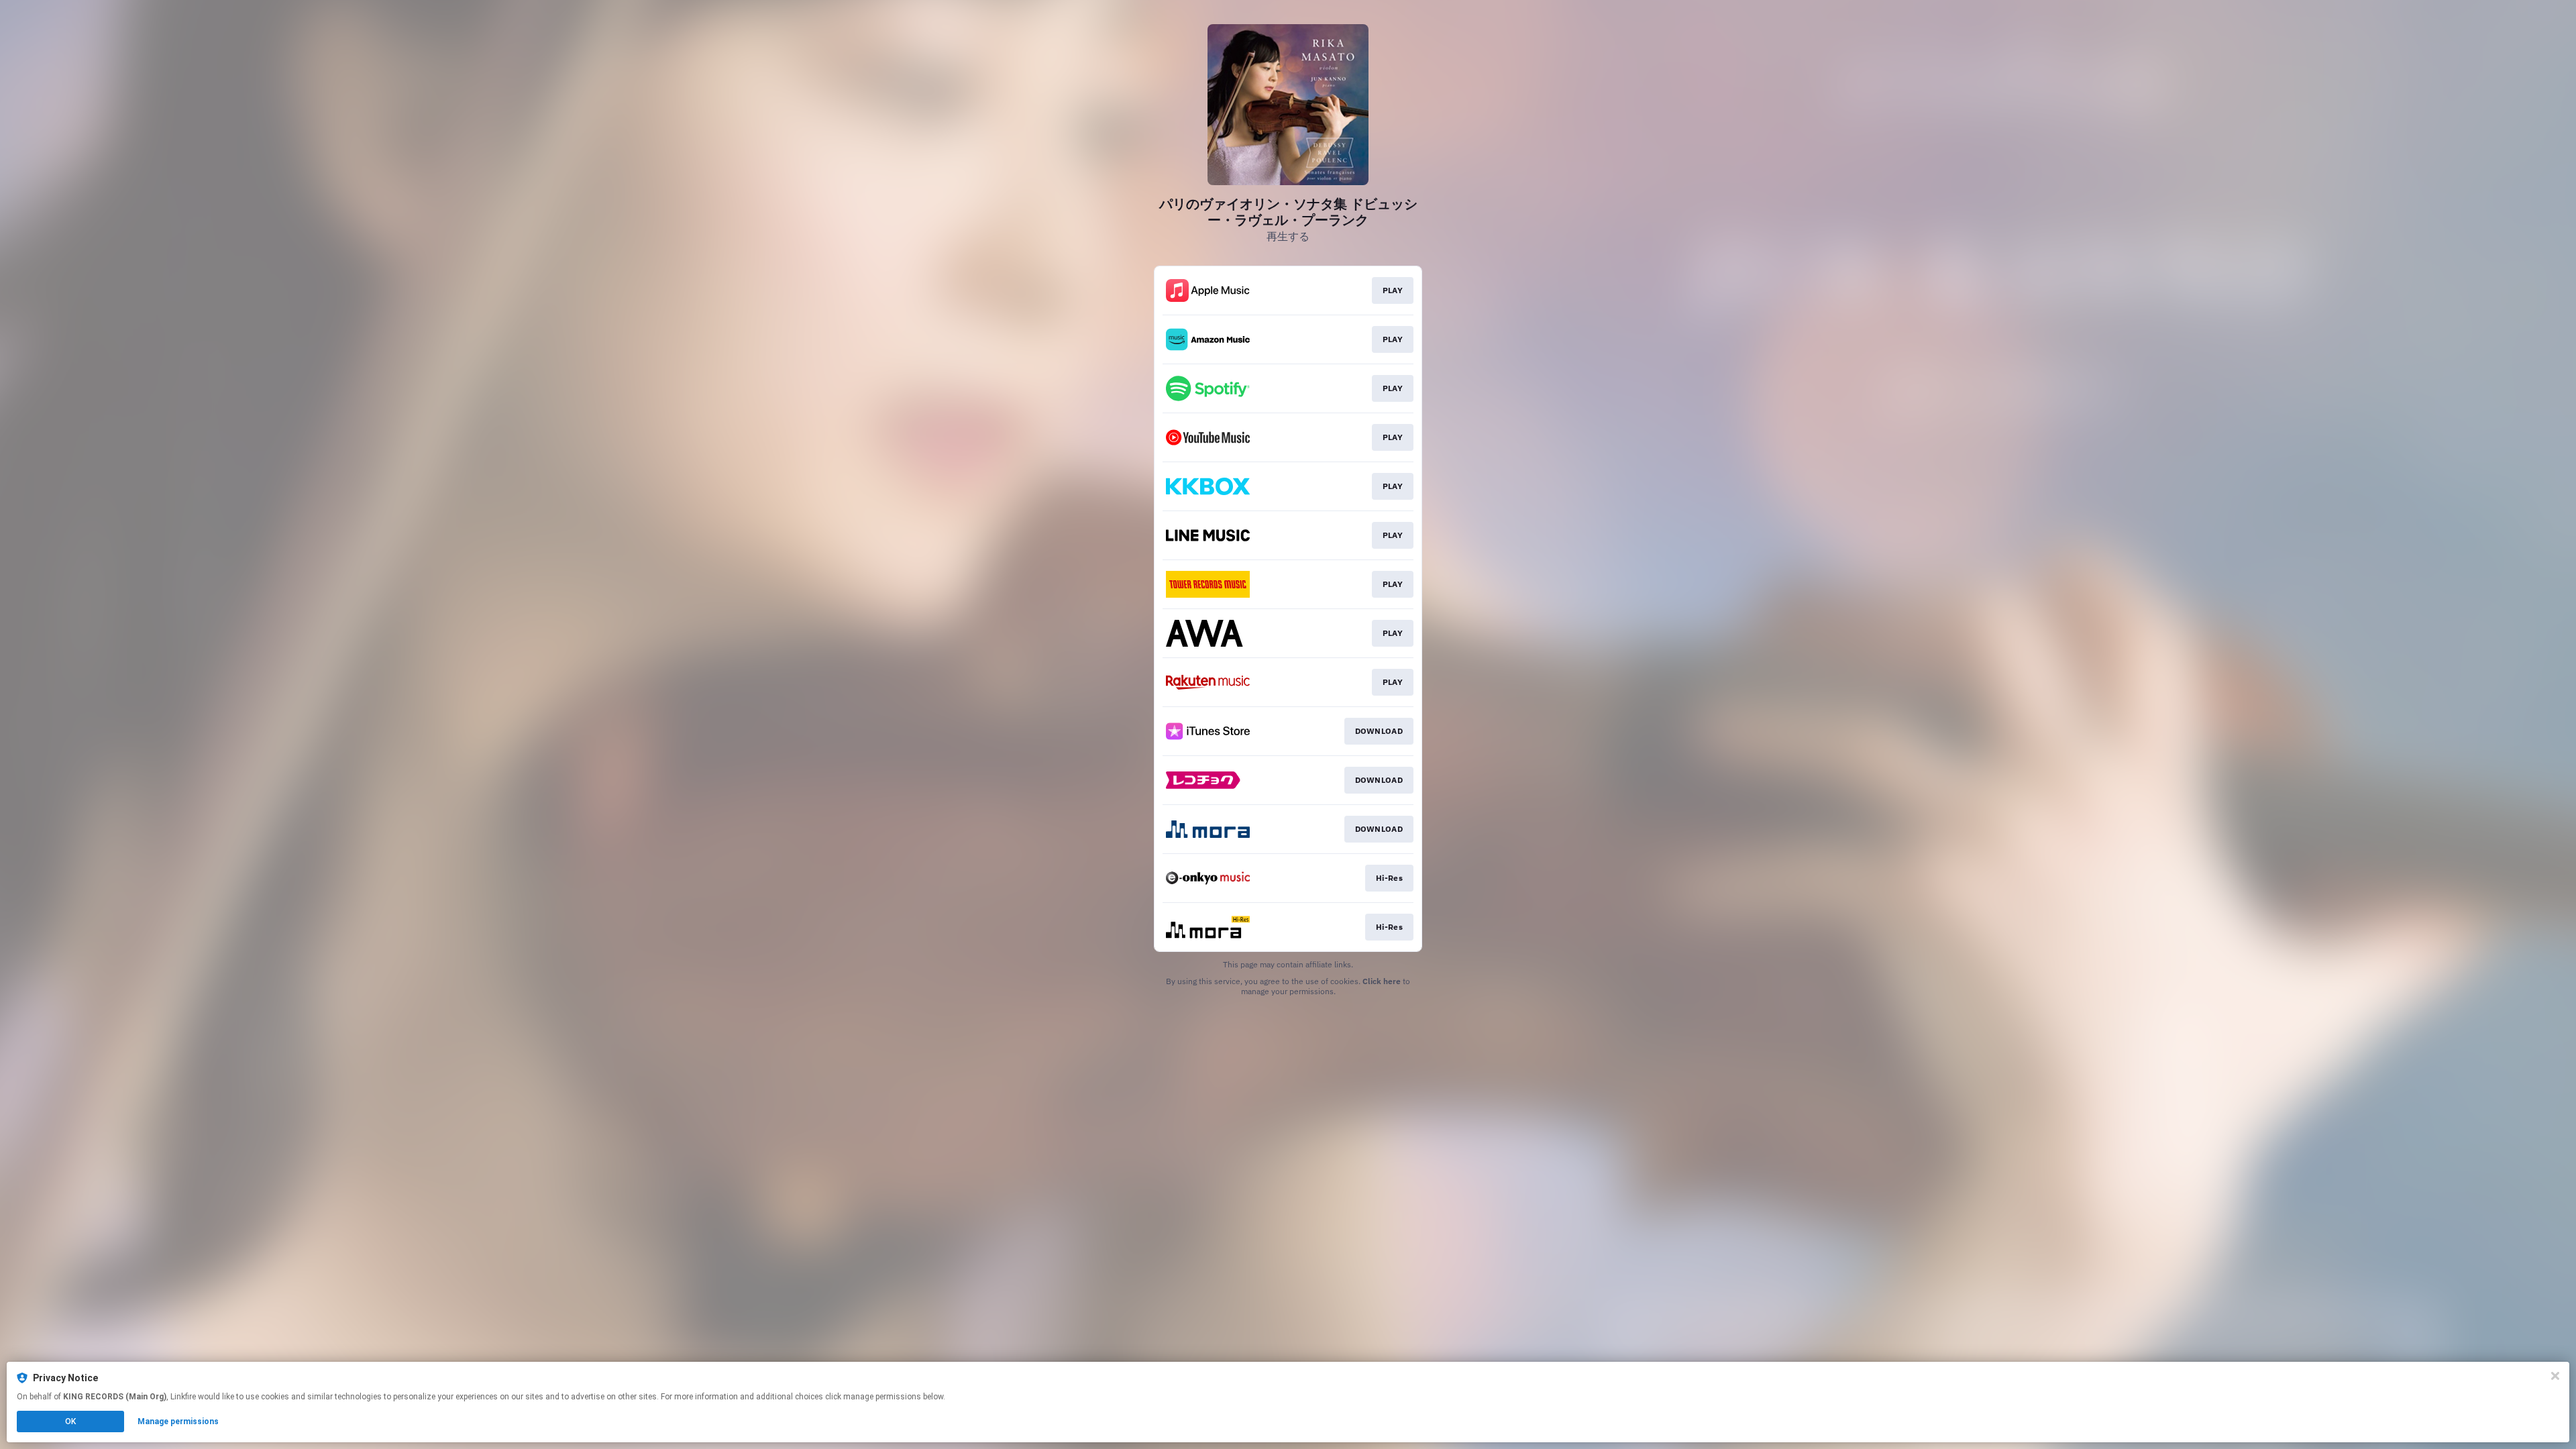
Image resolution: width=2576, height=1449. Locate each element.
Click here (1382, 981)
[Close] (2555, 1376)
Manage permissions (178, 1421)
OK (70, 1421)
